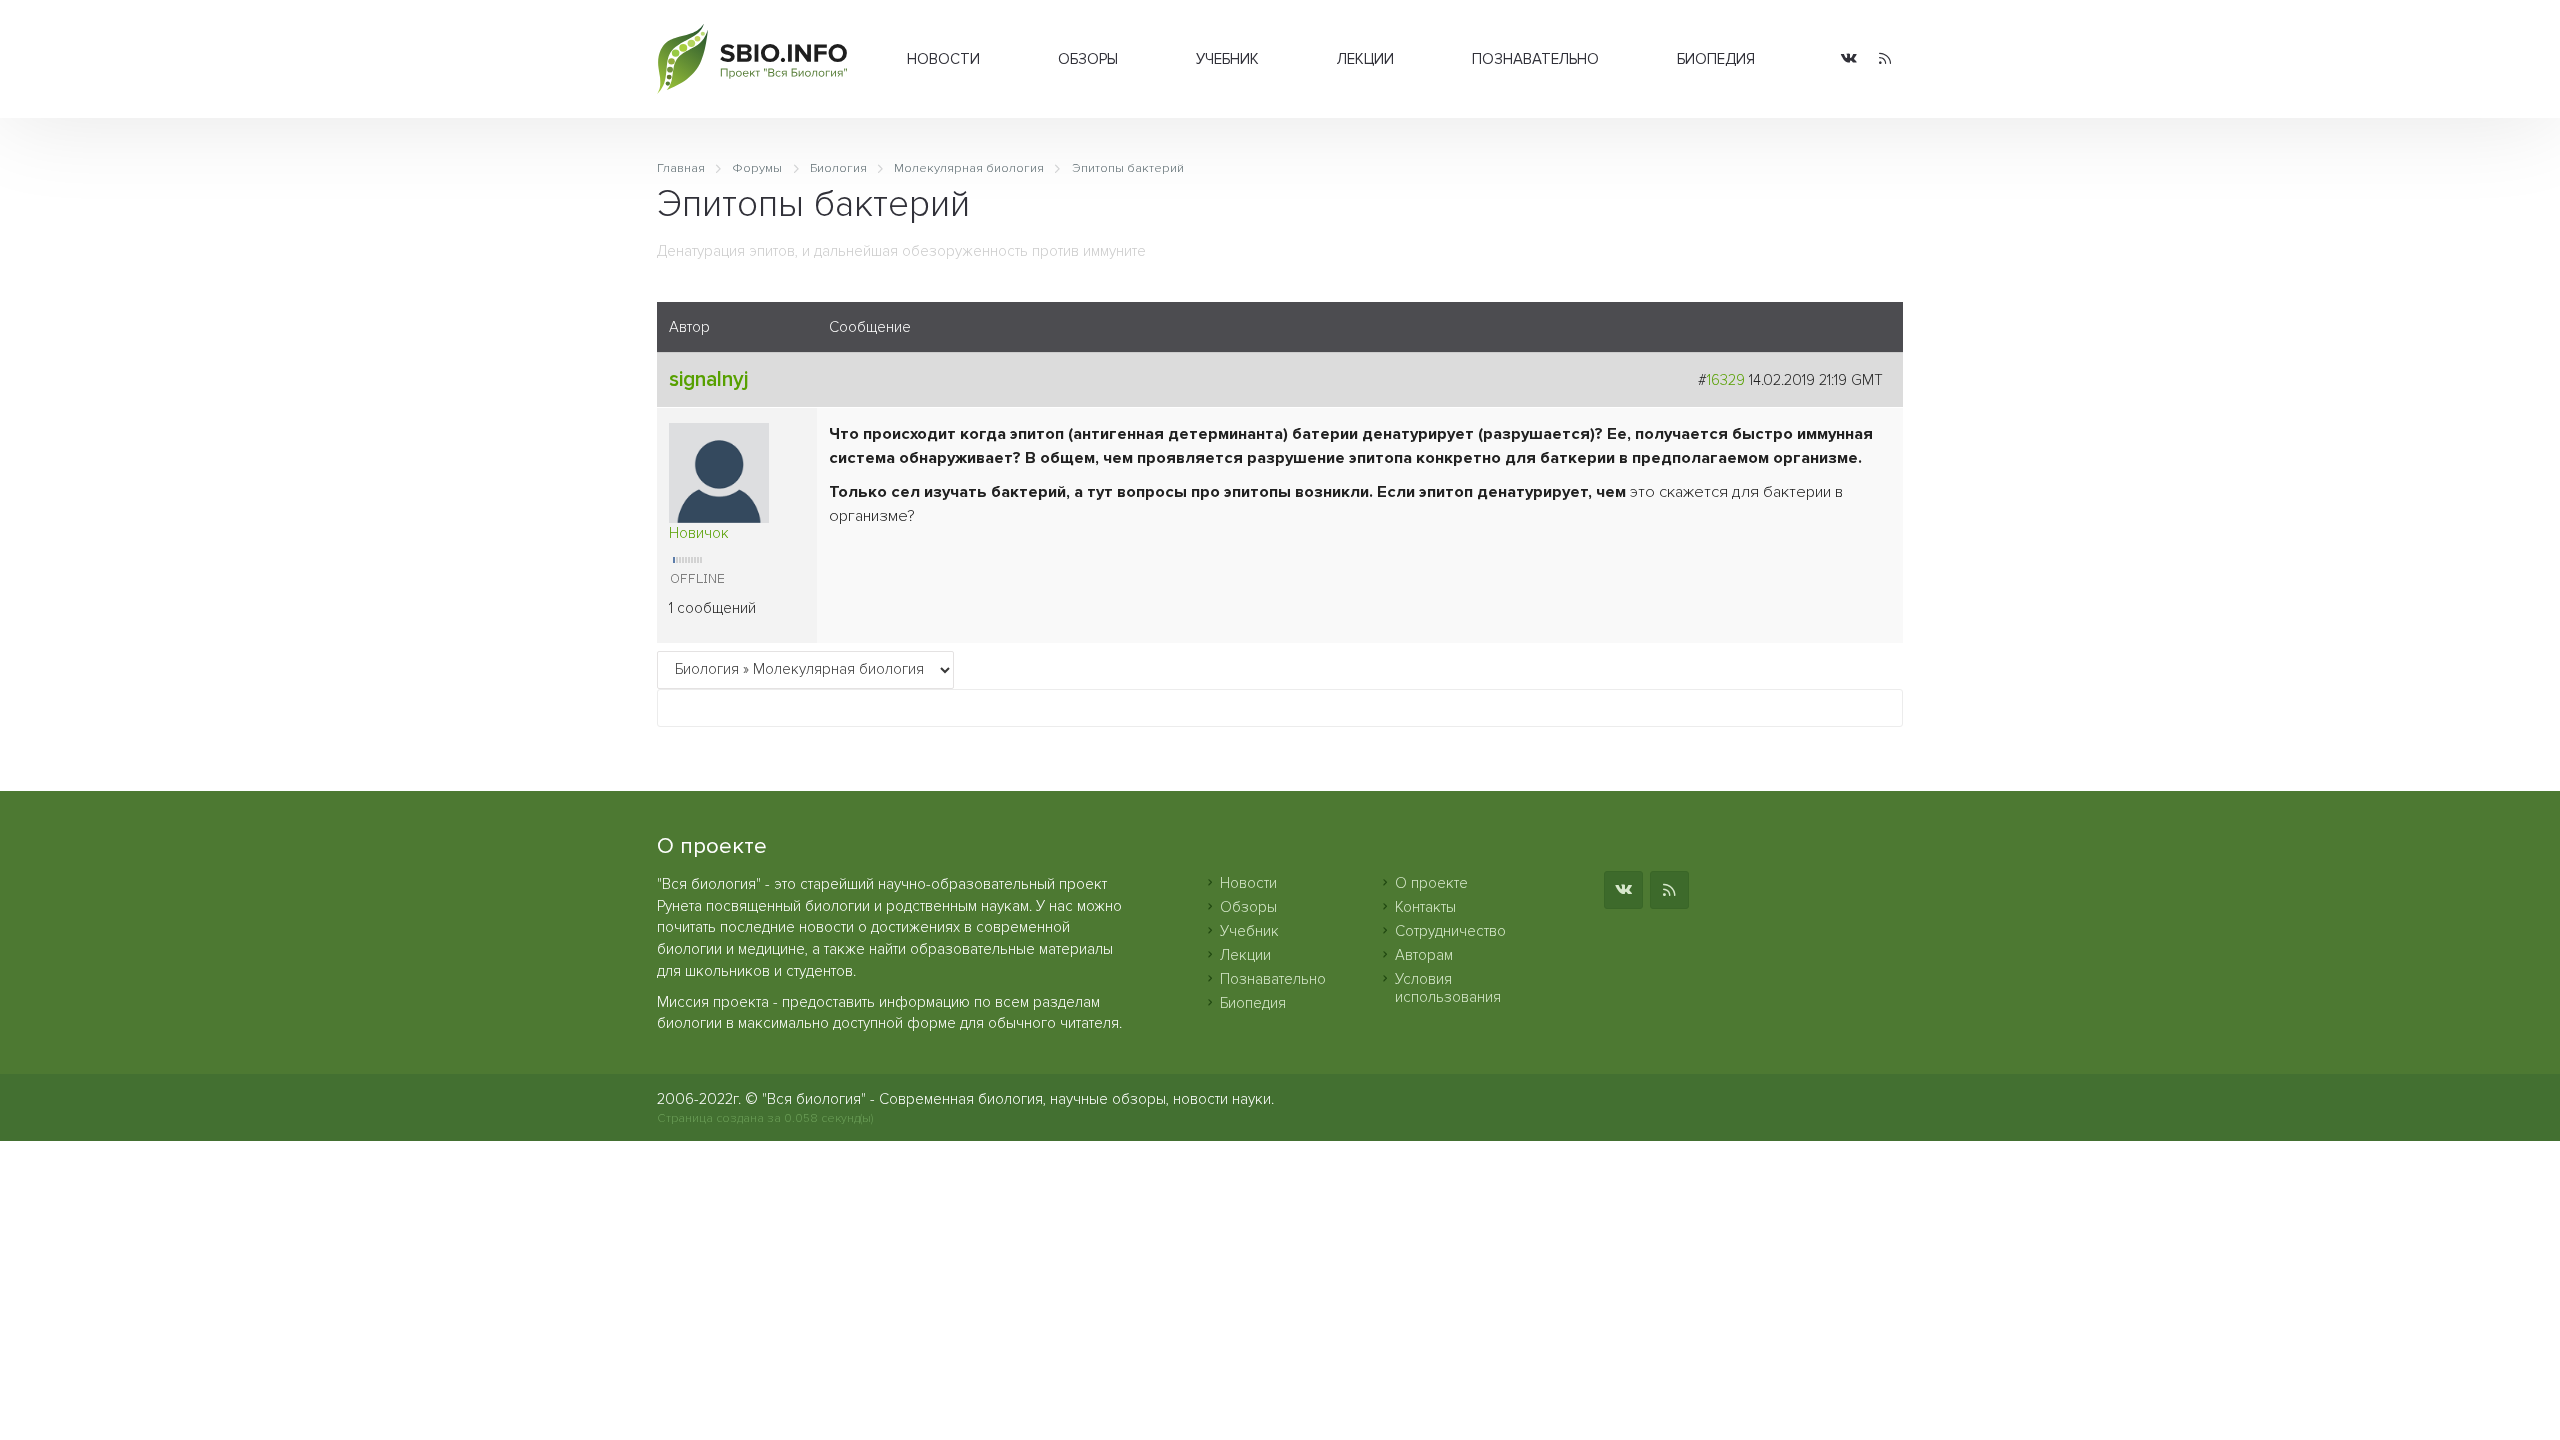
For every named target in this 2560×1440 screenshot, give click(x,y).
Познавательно (1535, 59)
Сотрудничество (1450, 931)
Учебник (1227, 59)
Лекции (1365, 59)
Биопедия (1716, 59)
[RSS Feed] (1885, 59)
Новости (943, 59)
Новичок (699, 533)
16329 (1726, 380)
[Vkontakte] (1849, 59)
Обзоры (1088, 59)
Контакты (1425, 907)
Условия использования (1448, 988)
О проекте (1431, 883)
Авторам (1424, 955)
